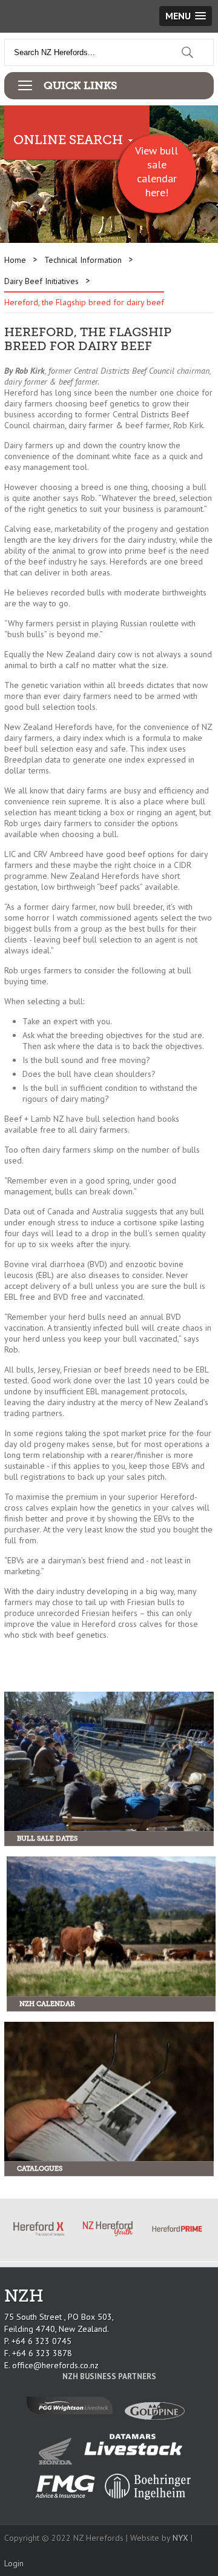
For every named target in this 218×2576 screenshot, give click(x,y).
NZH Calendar (47, 2004)
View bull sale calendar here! (157, 171)
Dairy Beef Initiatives (41, 281)
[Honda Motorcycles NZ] (59, 2462)
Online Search (68, 140)
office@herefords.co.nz (55, 2365)
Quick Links (80, 85)
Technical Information (83, 260)
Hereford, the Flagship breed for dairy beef (84, 302)
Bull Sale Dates (47, 1839)
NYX (180, 2538)
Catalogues (40, 2169)
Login (14, 2563)
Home (15, 260)
